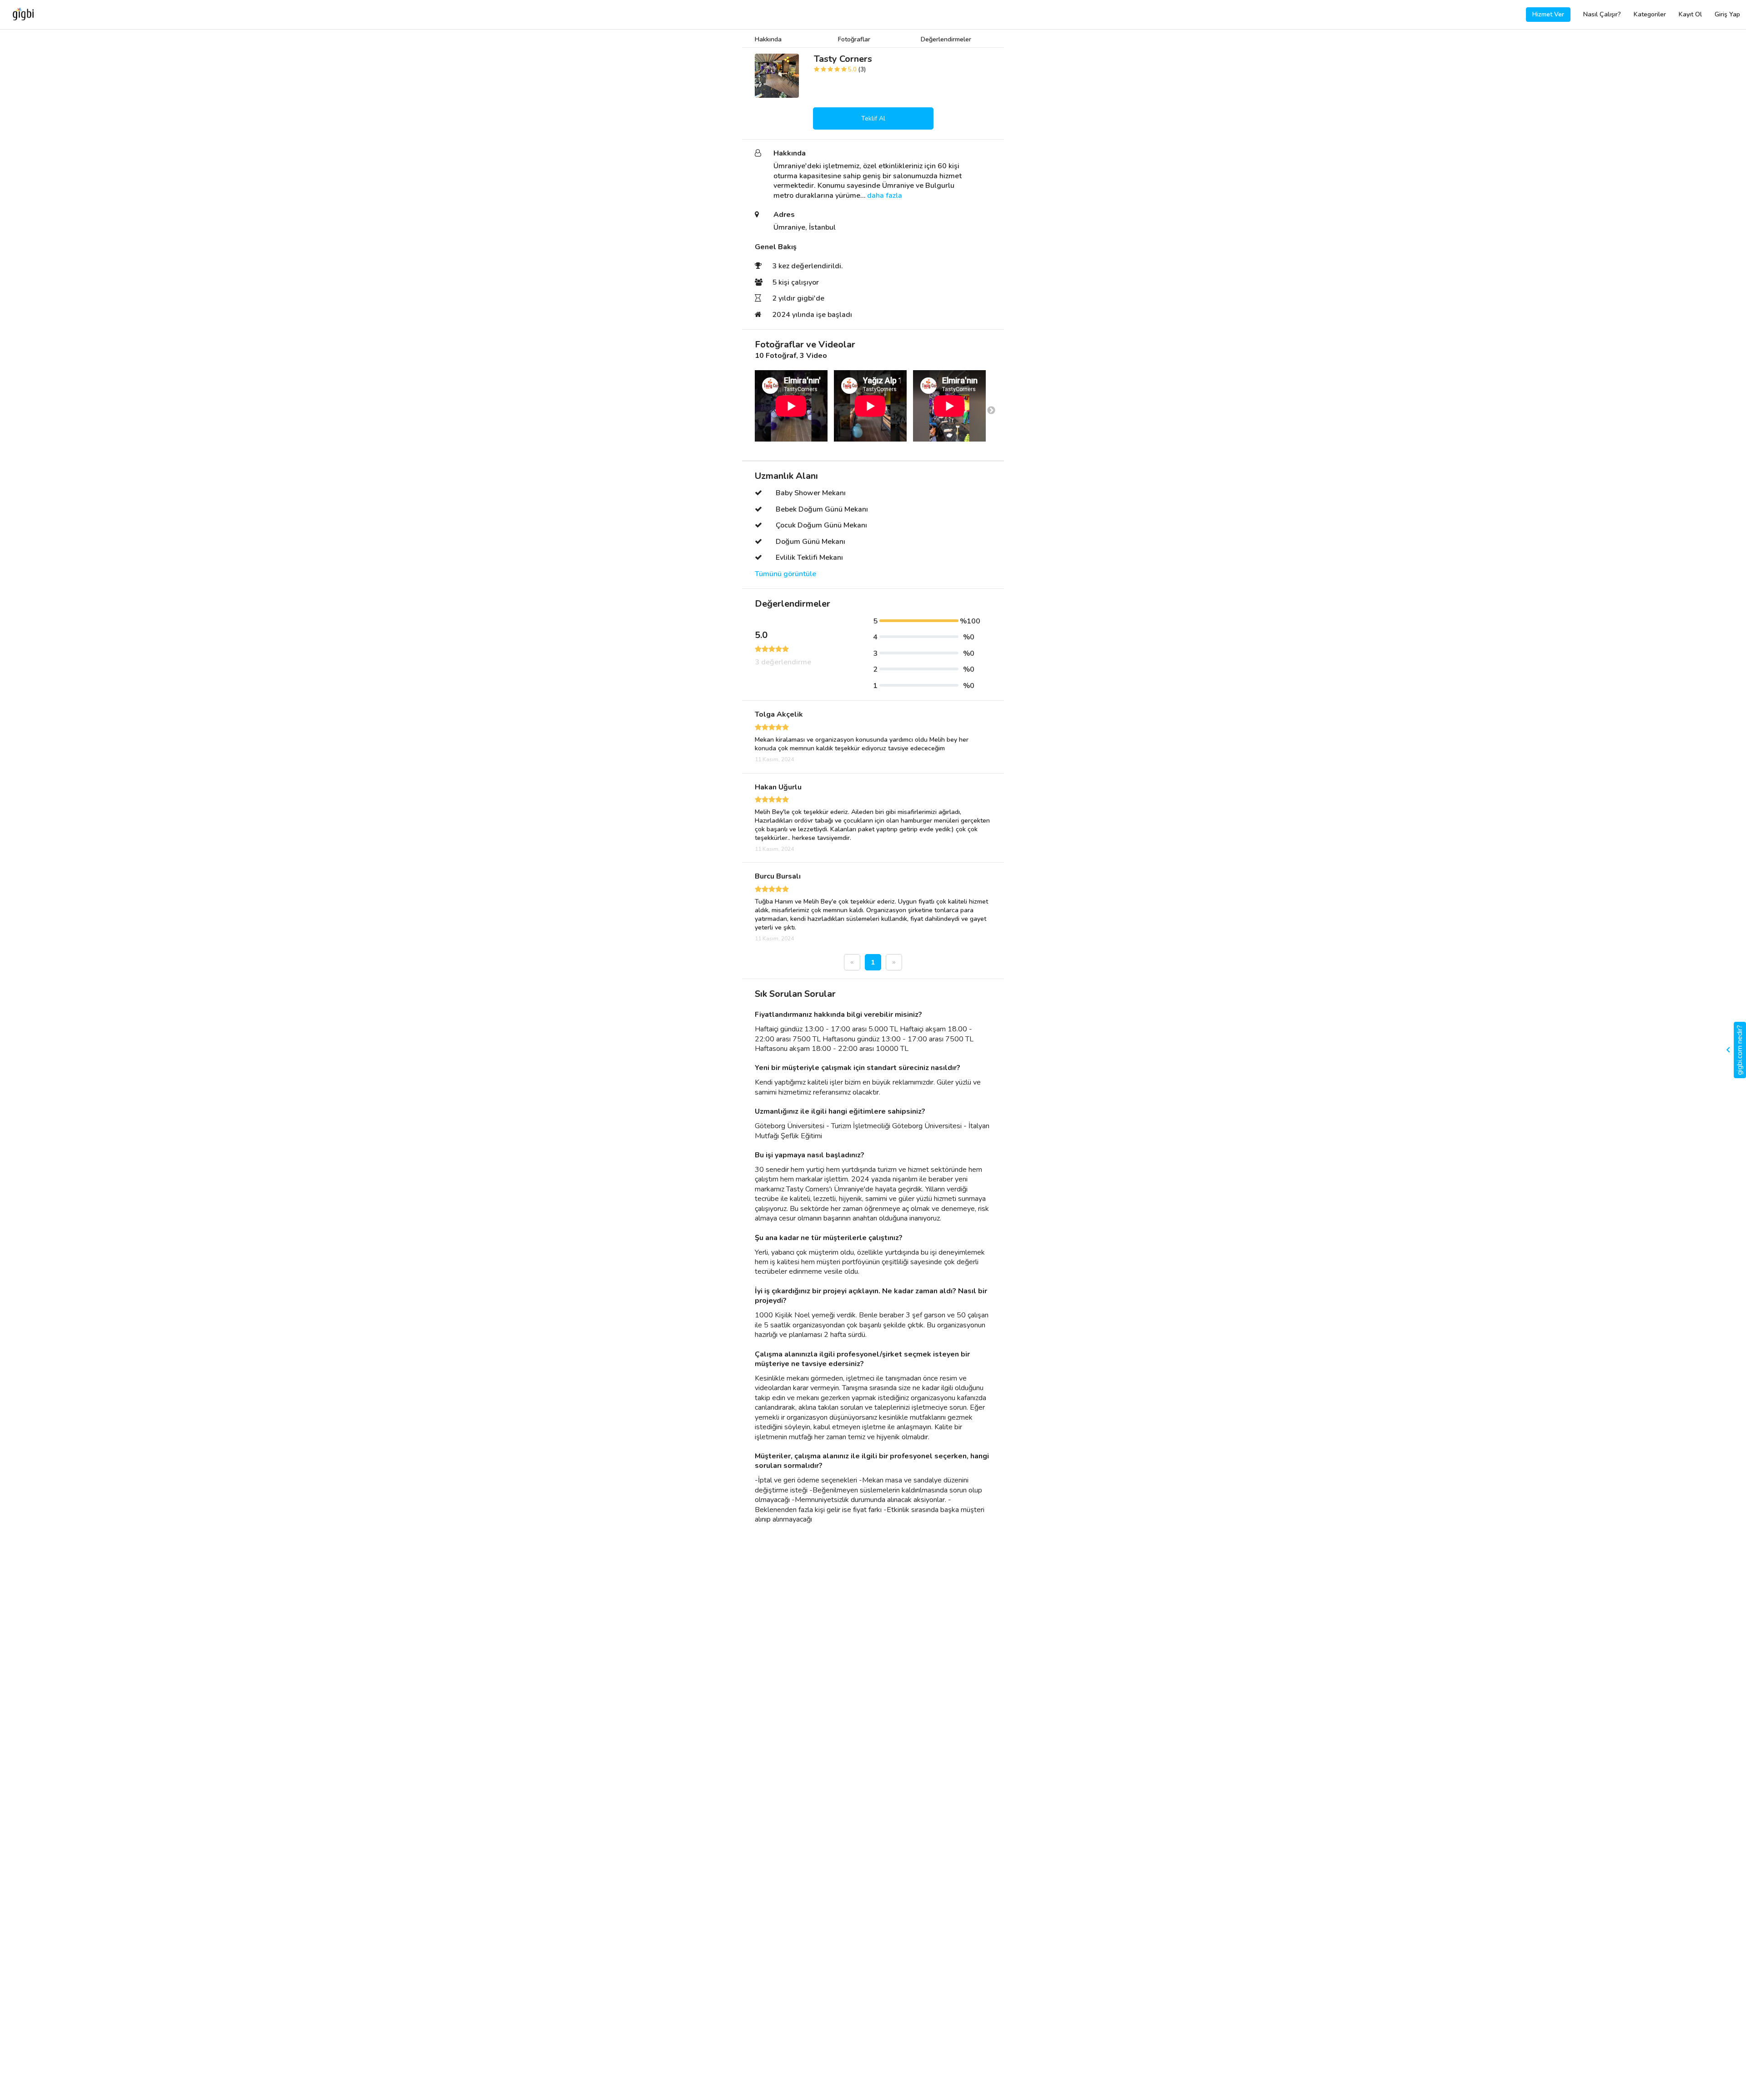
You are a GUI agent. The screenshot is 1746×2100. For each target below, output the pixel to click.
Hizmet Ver (1548, 14)
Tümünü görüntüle (785, 574)
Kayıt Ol (1690, 14)
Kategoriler (1650, 14)
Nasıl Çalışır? (1602, 14)
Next (991, 411)
